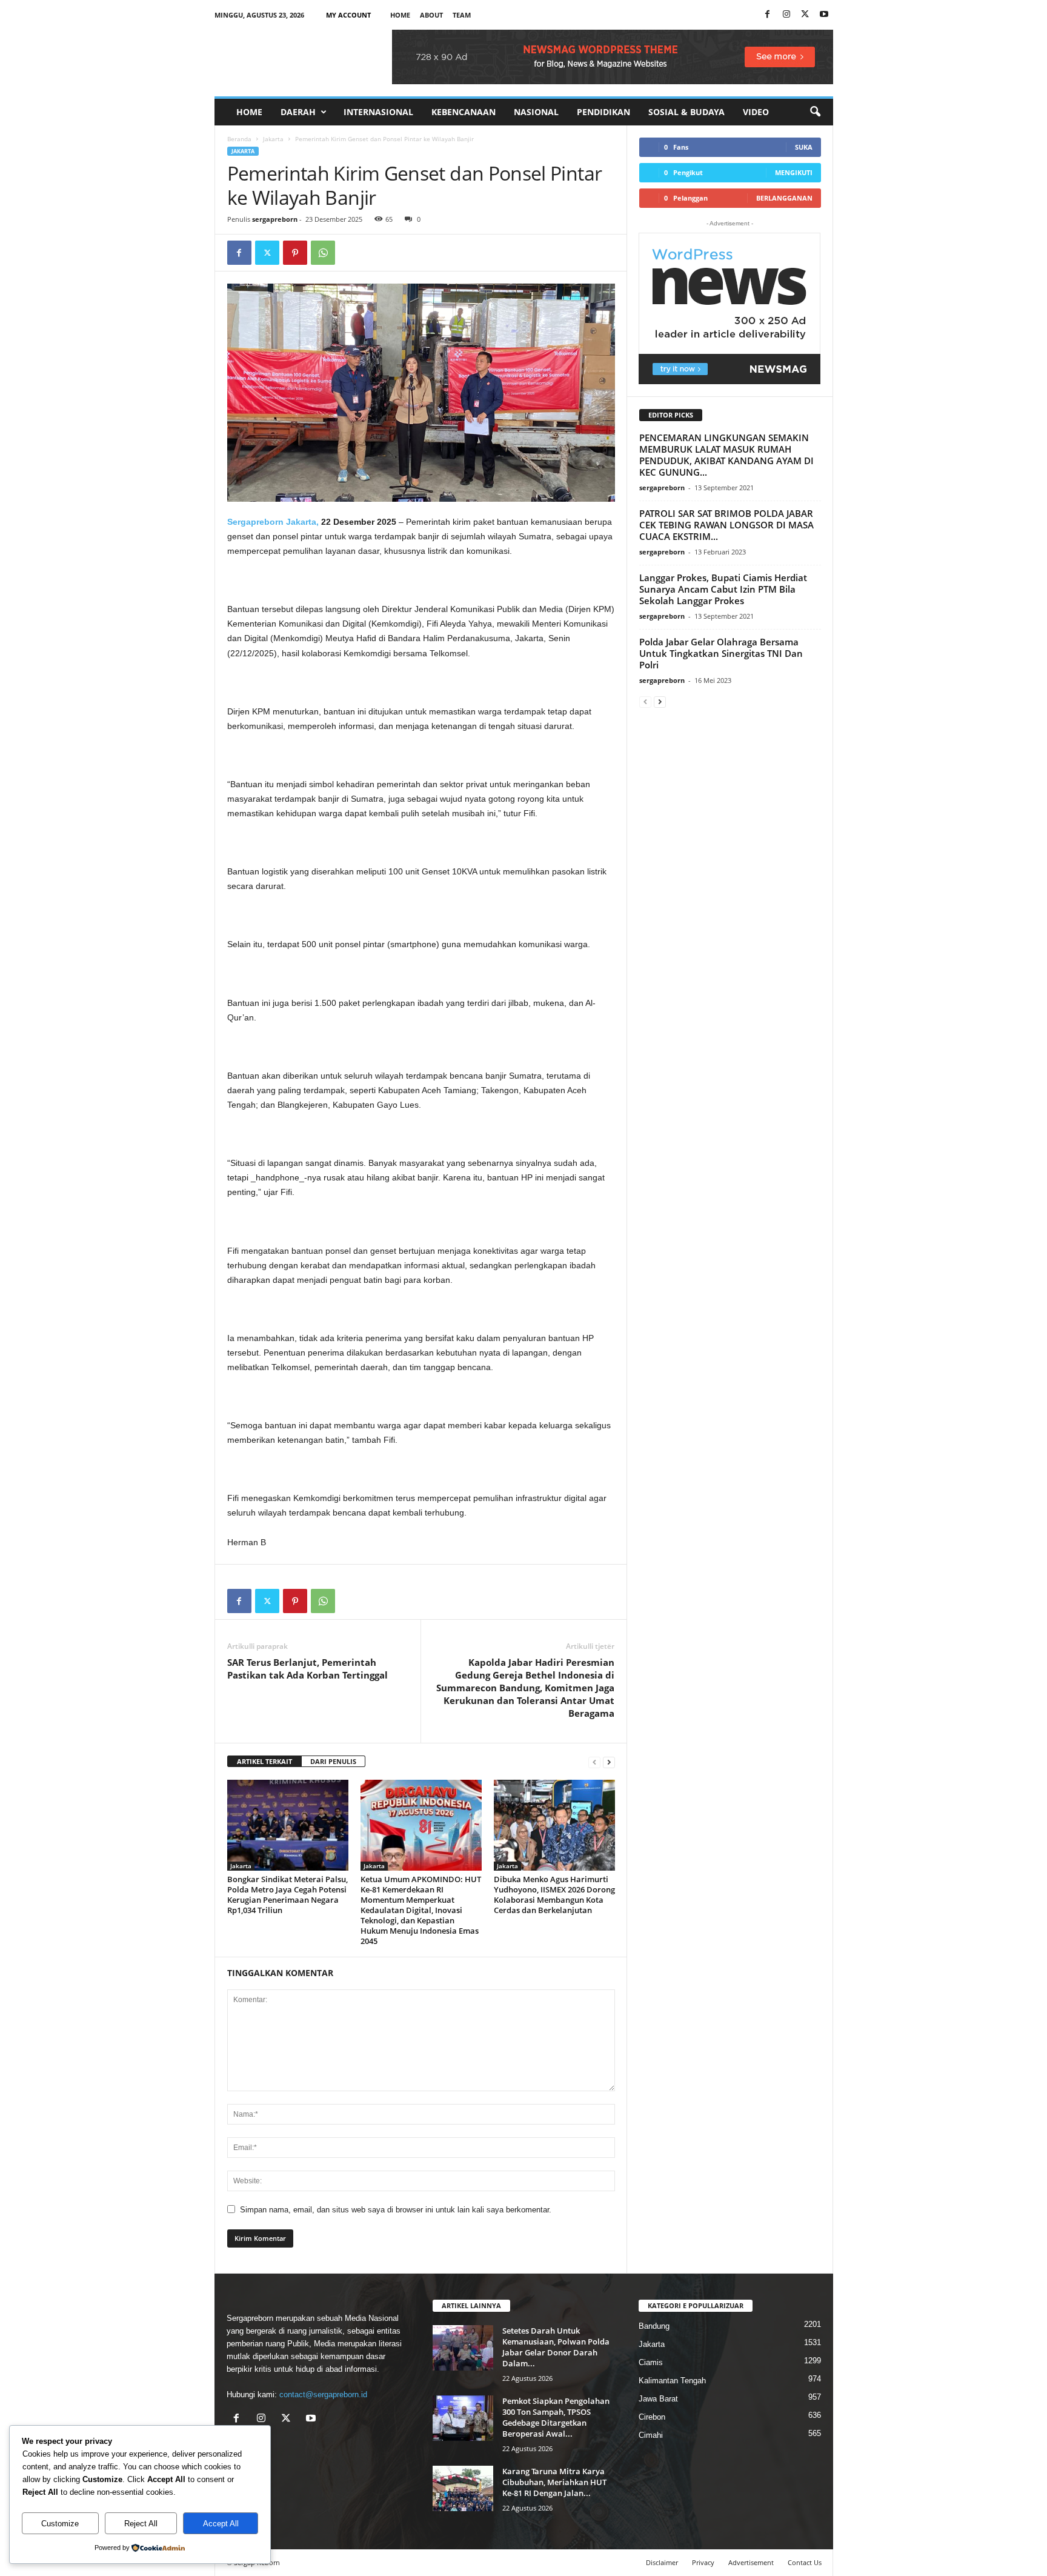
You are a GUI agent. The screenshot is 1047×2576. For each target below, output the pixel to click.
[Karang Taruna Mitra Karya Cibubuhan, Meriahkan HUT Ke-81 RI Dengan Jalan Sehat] (463, 2488)
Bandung (654, 2326)
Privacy (703, 2562)
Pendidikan (603, 112)
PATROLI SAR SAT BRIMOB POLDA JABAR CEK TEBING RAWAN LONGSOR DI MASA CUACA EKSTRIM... (726, 525)
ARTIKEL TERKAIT (264, 1761)
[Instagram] (786, 15)
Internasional (378, 112)
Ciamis (651, 2362)
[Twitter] (267, 253)
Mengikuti (794, 172)
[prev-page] (594, 1762)
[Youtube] (824, 15)
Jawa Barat (658, 2399)
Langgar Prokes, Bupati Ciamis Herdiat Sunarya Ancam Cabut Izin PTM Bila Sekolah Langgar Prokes (723, 589)
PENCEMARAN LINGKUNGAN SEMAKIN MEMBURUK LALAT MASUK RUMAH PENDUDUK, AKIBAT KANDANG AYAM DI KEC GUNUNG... (726, 455)
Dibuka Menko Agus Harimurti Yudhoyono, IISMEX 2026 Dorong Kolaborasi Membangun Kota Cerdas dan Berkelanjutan (554, 1895)
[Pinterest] (295, 253)
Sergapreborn (255, 522)
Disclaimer (662, 2562)
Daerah (298, 112)
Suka (804, 147)
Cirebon (652, 2417)
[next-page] (609, 1762)
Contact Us (805, 2562)
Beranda (239, 139)
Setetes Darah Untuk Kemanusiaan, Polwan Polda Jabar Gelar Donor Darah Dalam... (556, 2347)
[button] (815, 112)
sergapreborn (275, 219)
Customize (60, 2524)
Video (756, 112)
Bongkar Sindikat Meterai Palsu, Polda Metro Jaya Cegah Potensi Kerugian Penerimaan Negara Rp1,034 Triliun (288, 1895)
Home (400, 15)
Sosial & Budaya (686, 112)
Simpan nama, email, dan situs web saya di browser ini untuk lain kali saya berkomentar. (396, 2210)
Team (462, 15)
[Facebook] (768, 15)
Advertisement (751, 2562)
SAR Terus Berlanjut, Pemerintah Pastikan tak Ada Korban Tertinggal (307, 1669)
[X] (805, 15)
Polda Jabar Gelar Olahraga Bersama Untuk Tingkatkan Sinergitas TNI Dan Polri (721, 653)
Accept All (221, 2524)
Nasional (536, 112)
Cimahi (651, 2435)
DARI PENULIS (333, 1761)
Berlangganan (784, 198)
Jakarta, (302, 522)
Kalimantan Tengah (672, 2381)
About (431, 15)
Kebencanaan (464, 112)
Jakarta (273, 139)
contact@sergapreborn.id (323, 2395)
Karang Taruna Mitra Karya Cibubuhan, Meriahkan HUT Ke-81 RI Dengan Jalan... (554, 2482)
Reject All (141, 2524)
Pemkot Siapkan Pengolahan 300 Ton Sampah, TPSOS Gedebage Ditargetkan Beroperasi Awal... (556, 2417)
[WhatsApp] (323, 253)
